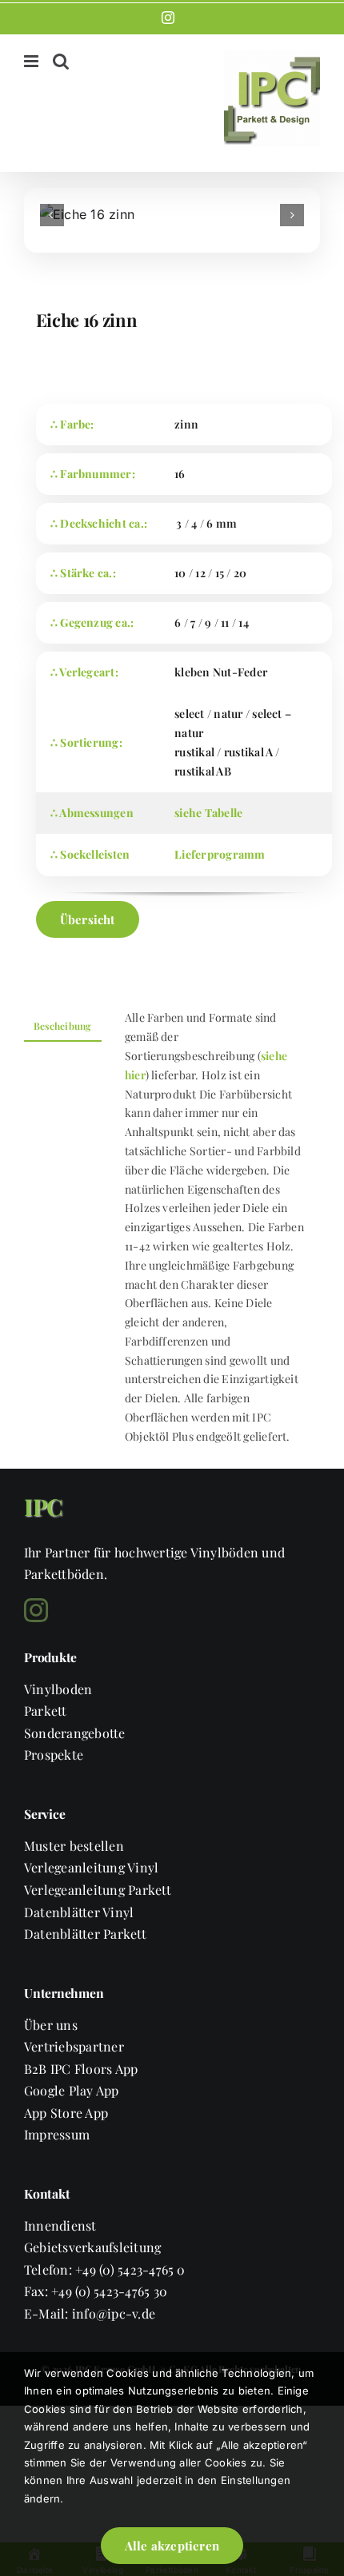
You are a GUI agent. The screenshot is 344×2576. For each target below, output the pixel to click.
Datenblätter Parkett (85, 1934)
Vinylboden (58, 1689)
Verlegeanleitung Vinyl (91, 1867)
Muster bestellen (74, 1846)
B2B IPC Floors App (81, 2069)
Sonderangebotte (75, 1733)
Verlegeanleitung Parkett (98, 1890)
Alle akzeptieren (172, 2546)
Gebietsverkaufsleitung (92, 2247)
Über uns (51, 2025)
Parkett (46, 1711)
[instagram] (36, 1610)
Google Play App (72, 2090)
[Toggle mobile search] (61, 61)
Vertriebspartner (74, 2046)
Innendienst (60, 2225)
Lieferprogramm (220, 854)
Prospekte (54, 1755)
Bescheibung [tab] (63, 1026)
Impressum (57, 2134)
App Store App (66, 2113)
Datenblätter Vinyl (79, 1912)
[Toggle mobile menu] (32, 61)
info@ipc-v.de (114, 2313)
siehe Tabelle (208, 813)
